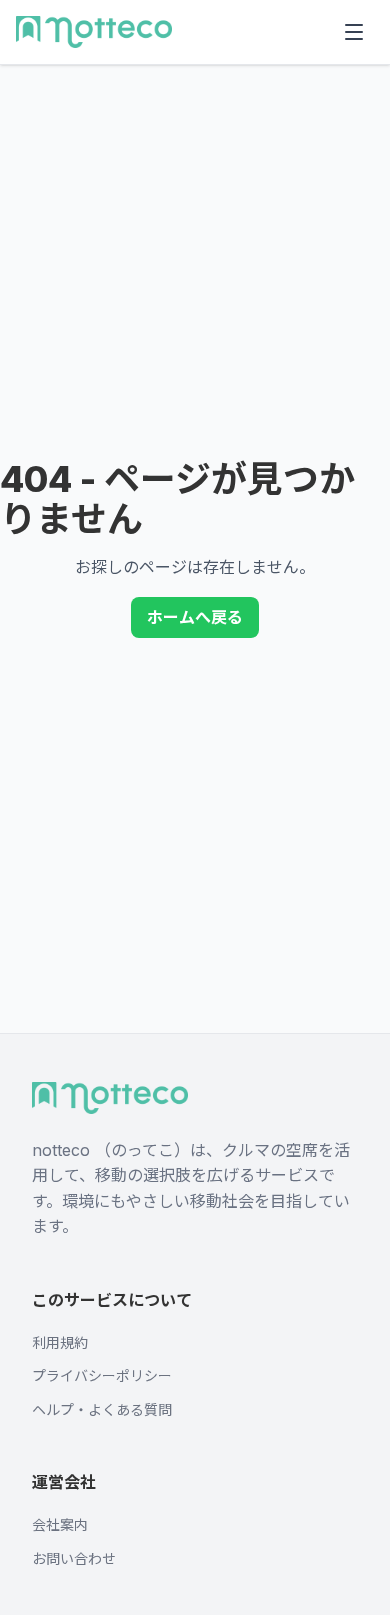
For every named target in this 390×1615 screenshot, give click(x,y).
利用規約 (60, 1342)
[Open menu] (354, 32)
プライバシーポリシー (102, 1375)
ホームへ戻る (195, 617)
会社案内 (60, 1524)
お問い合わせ (74, 1558)
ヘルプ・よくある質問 (102, 1409)
